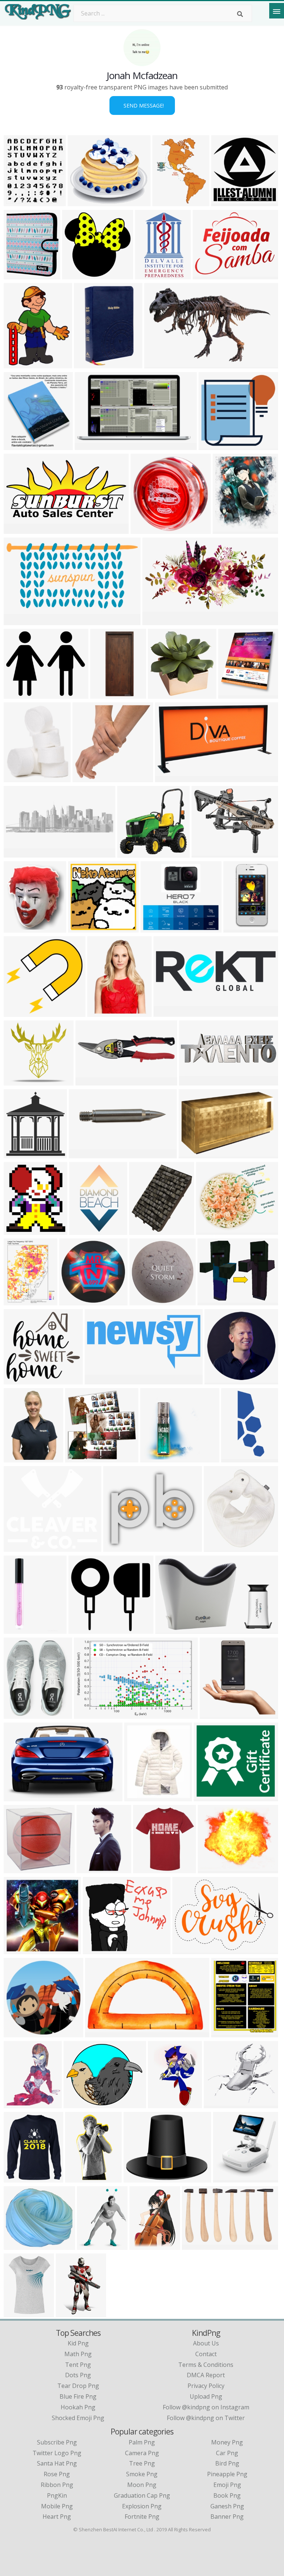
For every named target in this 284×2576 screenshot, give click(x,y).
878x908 (18, 778)
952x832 (169, 1629)
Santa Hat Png (57, 2463)
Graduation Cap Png (142, 2495)
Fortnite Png (142, 2517)
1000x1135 (235, 694)
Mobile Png (57, 2506)
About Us (206, 2343)
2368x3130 (21, 1301)
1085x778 (188, 1950)
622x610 (18, 1012)
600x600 (18, 1081)
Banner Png (227, 2517)
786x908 (18, 2104)
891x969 (147, 1869)
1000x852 (213, 1869)
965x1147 (226, 2033)
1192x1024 (84, 202)
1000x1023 (230, 2178)
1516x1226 (213, 1230)
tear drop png (78, 2386)
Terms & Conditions (206, 2365)
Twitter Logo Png (57, 2453)
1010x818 (214, 445)
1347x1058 (209, 275)
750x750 (205, 853)
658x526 (211, 1301)
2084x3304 (152, 275)
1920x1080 (102, 1380)
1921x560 (19, 853)
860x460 (158, 364)
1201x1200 (240, 928)
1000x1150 (21, 202)
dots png (78, 2375)
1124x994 (19, 2245)
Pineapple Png (227, 2474)
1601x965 (90, 445)
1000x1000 (147, 529)
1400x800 (98, 1950)
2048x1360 (21, 1797)
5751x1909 (170, 1012)
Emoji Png (227, 2485)
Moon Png (142, 2485)
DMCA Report (206, 2375)
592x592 (18, 1230)
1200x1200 (21, 1380)
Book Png (227, 2495)
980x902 (82, 1629)
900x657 (104, 694)
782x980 (226, 529)
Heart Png (57, 2517)
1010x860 (119, 1547)
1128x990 (19, 1547)
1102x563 (19, 621)
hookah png (78, 2407)
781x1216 (71, 2312)
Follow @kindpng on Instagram (206, 2407)
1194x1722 (21, 1458)
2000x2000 (21, 1714)
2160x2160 (80, 2104)
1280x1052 (21, 694)
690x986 (18, 275)
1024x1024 (21, 928)
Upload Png (206, 2396)
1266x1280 (146, 1301)
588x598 (162, 694)
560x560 (91, 2245)
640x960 (143, 2245)
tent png (78, 2365)
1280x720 (19, 1950)
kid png (78, 2343)
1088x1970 (165, 2104)
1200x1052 (221, 2104)
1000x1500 (82, 2178)
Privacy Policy (206, 2386)
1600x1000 (21, 529)
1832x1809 (89, 778)
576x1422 (236, 1458)
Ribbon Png (57, 2485)
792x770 (73, 1301)
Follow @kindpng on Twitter (206, 2418)
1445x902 (133, 853)
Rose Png (57, 2474)
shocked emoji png (78, 2418)
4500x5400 (228, 202)
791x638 (137, 2178)
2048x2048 (21, 1629)
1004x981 (77, 275)
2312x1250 (86, 1154)
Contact (206, 2354)
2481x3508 (86, 1230)
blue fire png (78, 2396)
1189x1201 (85, 928)
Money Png (227, 2442)
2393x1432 (172, 778)
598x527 (154, 928)
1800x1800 (91, 364)
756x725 (143, 1230)
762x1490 (92, 1869)
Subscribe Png (57, 2442)
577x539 (154, 1458)
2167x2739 (21, 364)
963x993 (214, 1714)
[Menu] (277, 11)
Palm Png (142, 2442)
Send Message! (142, 105)
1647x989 (100, 2033)
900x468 (192, 1154)
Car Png (227, 2453)
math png (78, 2354)
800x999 (101, 1012)
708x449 (88, 1714)
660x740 (18, 445)
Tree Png (142, 2463)
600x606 (79, 1458)
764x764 (138, 1797)
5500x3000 (196, 1081)
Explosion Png (142, 2506)
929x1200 (168, 202)
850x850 (218, 1547)
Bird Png (227, 2463)
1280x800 (158, 621)
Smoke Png (142, 2474)
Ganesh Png (227, 2506)
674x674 (218, 1380)
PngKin (57, 2495)
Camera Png (142, 2453)
